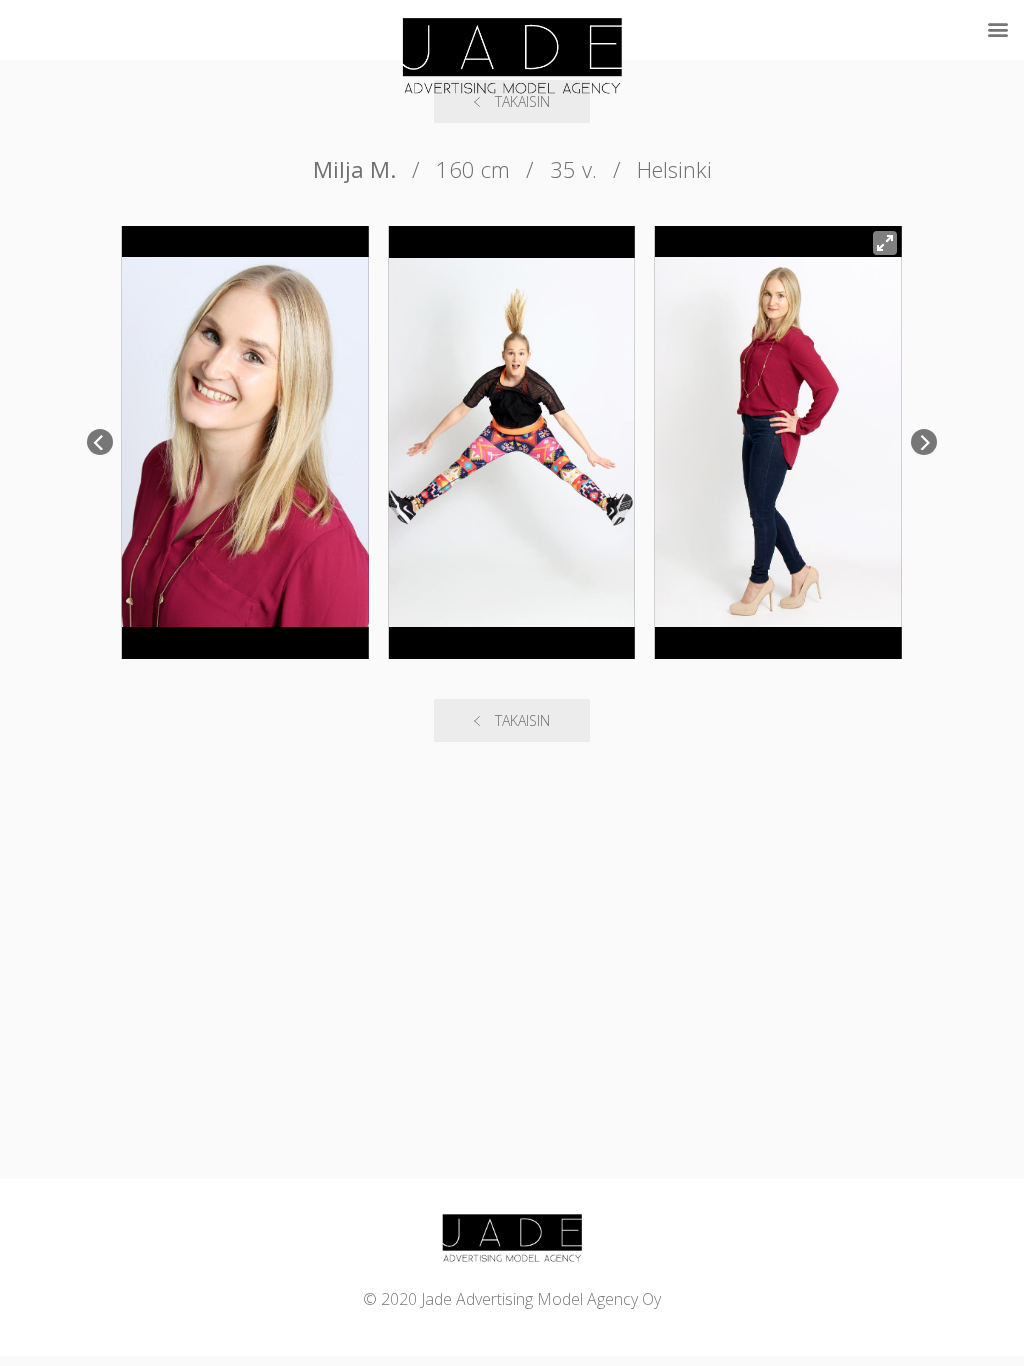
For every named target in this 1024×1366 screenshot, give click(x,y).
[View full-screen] (885, 243)
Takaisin (522, 720)
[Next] (924, 442)
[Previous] (100, 442)
